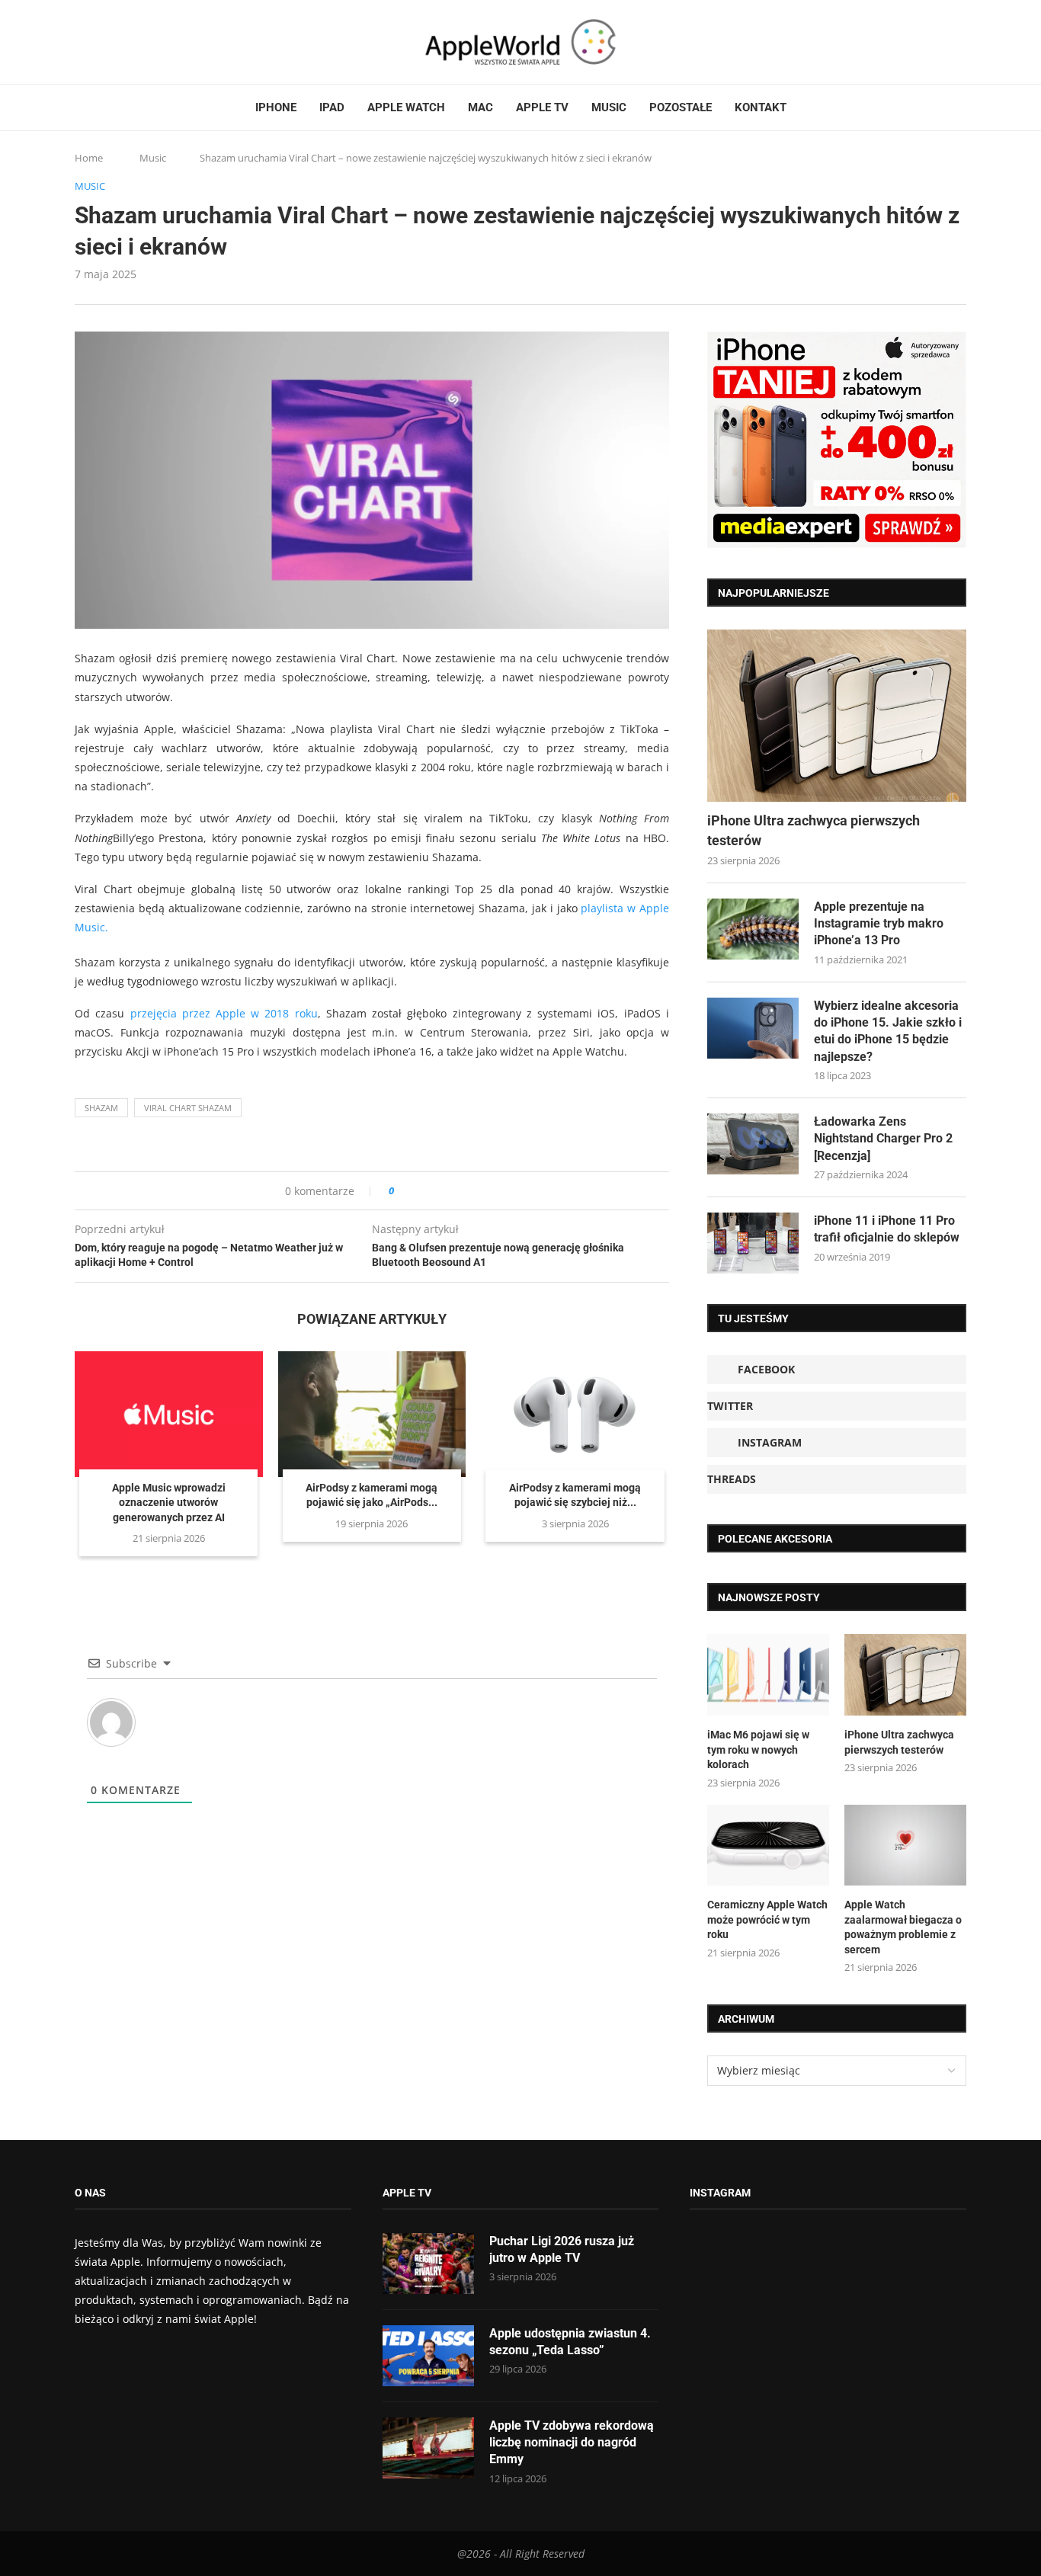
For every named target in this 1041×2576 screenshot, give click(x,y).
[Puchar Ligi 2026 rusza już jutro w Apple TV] (428, 2264)
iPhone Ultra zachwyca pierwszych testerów (814, 830)
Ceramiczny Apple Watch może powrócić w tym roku (767, 1919)
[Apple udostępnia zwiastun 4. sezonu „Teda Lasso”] (428, 2356)
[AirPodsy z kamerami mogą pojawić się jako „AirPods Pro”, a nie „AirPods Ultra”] (372, 1414)
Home (89, 158)
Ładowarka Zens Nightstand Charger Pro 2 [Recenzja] (883, 1139)
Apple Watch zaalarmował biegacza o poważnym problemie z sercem (903, 1927)
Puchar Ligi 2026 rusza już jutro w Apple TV (562, 2249)
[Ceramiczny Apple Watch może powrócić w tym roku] (768, 1845)
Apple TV (542, 107)
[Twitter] (95, 42)
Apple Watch (406, 107)
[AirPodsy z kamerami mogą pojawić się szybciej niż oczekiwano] (575, 1414)
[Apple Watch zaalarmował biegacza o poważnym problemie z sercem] (905, 1845)
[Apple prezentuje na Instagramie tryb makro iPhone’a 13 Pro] (753, 929)
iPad (332, 107)
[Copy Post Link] (440, 1191)
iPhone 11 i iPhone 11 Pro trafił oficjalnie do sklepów (887, 1229)
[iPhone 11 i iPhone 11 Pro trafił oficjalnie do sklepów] (753, 1243)
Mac (480, 107)
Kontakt (761, 107)
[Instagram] (110, 42)
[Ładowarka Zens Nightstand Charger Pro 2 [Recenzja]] (753, 1144)
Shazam (101, 1108)
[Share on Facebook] (420, 1191)
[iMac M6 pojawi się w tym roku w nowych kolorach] (768, 1675)
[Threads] (124, 42)
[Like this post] (402, 1191)
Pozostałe (681, 107)
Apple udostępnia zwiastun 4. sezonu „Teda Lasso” (570, 2342)
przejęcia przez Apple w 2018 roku (224, 1013)
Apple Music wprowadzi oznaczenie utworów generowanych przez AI (169, 1503)
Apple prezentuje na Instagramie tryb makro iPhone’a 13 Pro (879, 924)
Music (609, 107)
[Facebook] (81, 42)
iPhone (276, 107)
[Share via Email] (461, 1191)
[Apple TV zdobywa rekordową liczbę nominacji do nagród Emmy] (428, 2448)
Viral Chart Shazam (188, 1108)
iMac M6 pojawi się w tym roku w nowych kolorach (758, 1749)
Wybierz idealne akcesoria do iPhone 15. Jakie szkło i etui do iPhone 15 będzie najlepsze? (888, 1031)
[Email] (159, 42)
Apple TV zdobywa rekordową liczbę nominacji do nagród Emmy (572, 2443)
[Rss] (139, 42)
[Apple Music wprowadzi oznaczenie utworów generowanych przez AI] (169, 1414)
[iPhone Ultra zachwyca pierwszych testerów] (837, 716)
